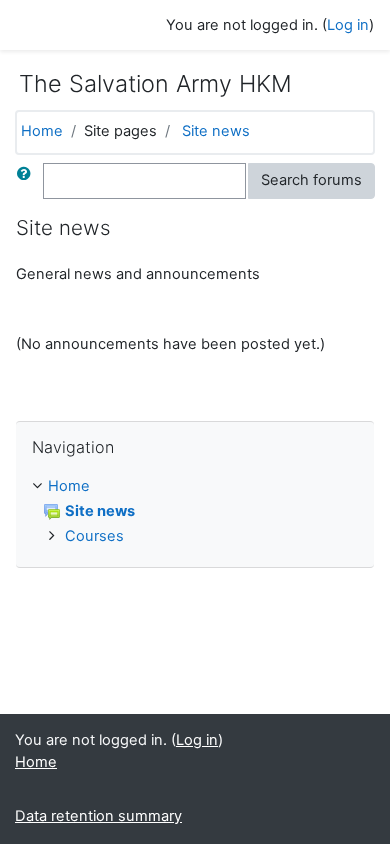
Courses (94, 536)
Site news (216, 131)
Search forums (311, 180)
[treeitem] (195, 487)
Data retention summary (98, 816)
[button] (28, 181)
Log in (348, 25)
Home (42, 131)
